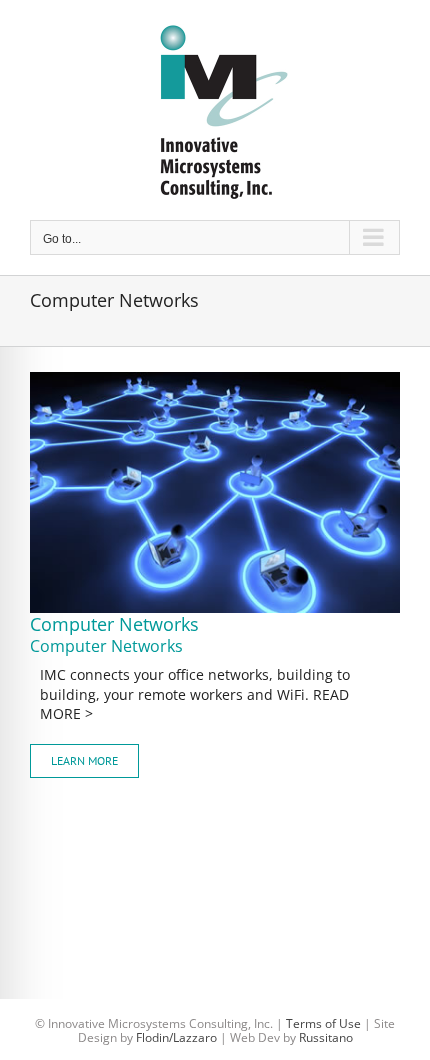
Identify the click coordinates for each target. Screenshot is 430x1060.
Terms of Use (323, 1023)
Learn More (84, 760)
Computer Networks (114, 624)
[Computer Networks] (215, 379)
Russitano (326, 1037)
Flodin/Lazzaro (176, 1037)
